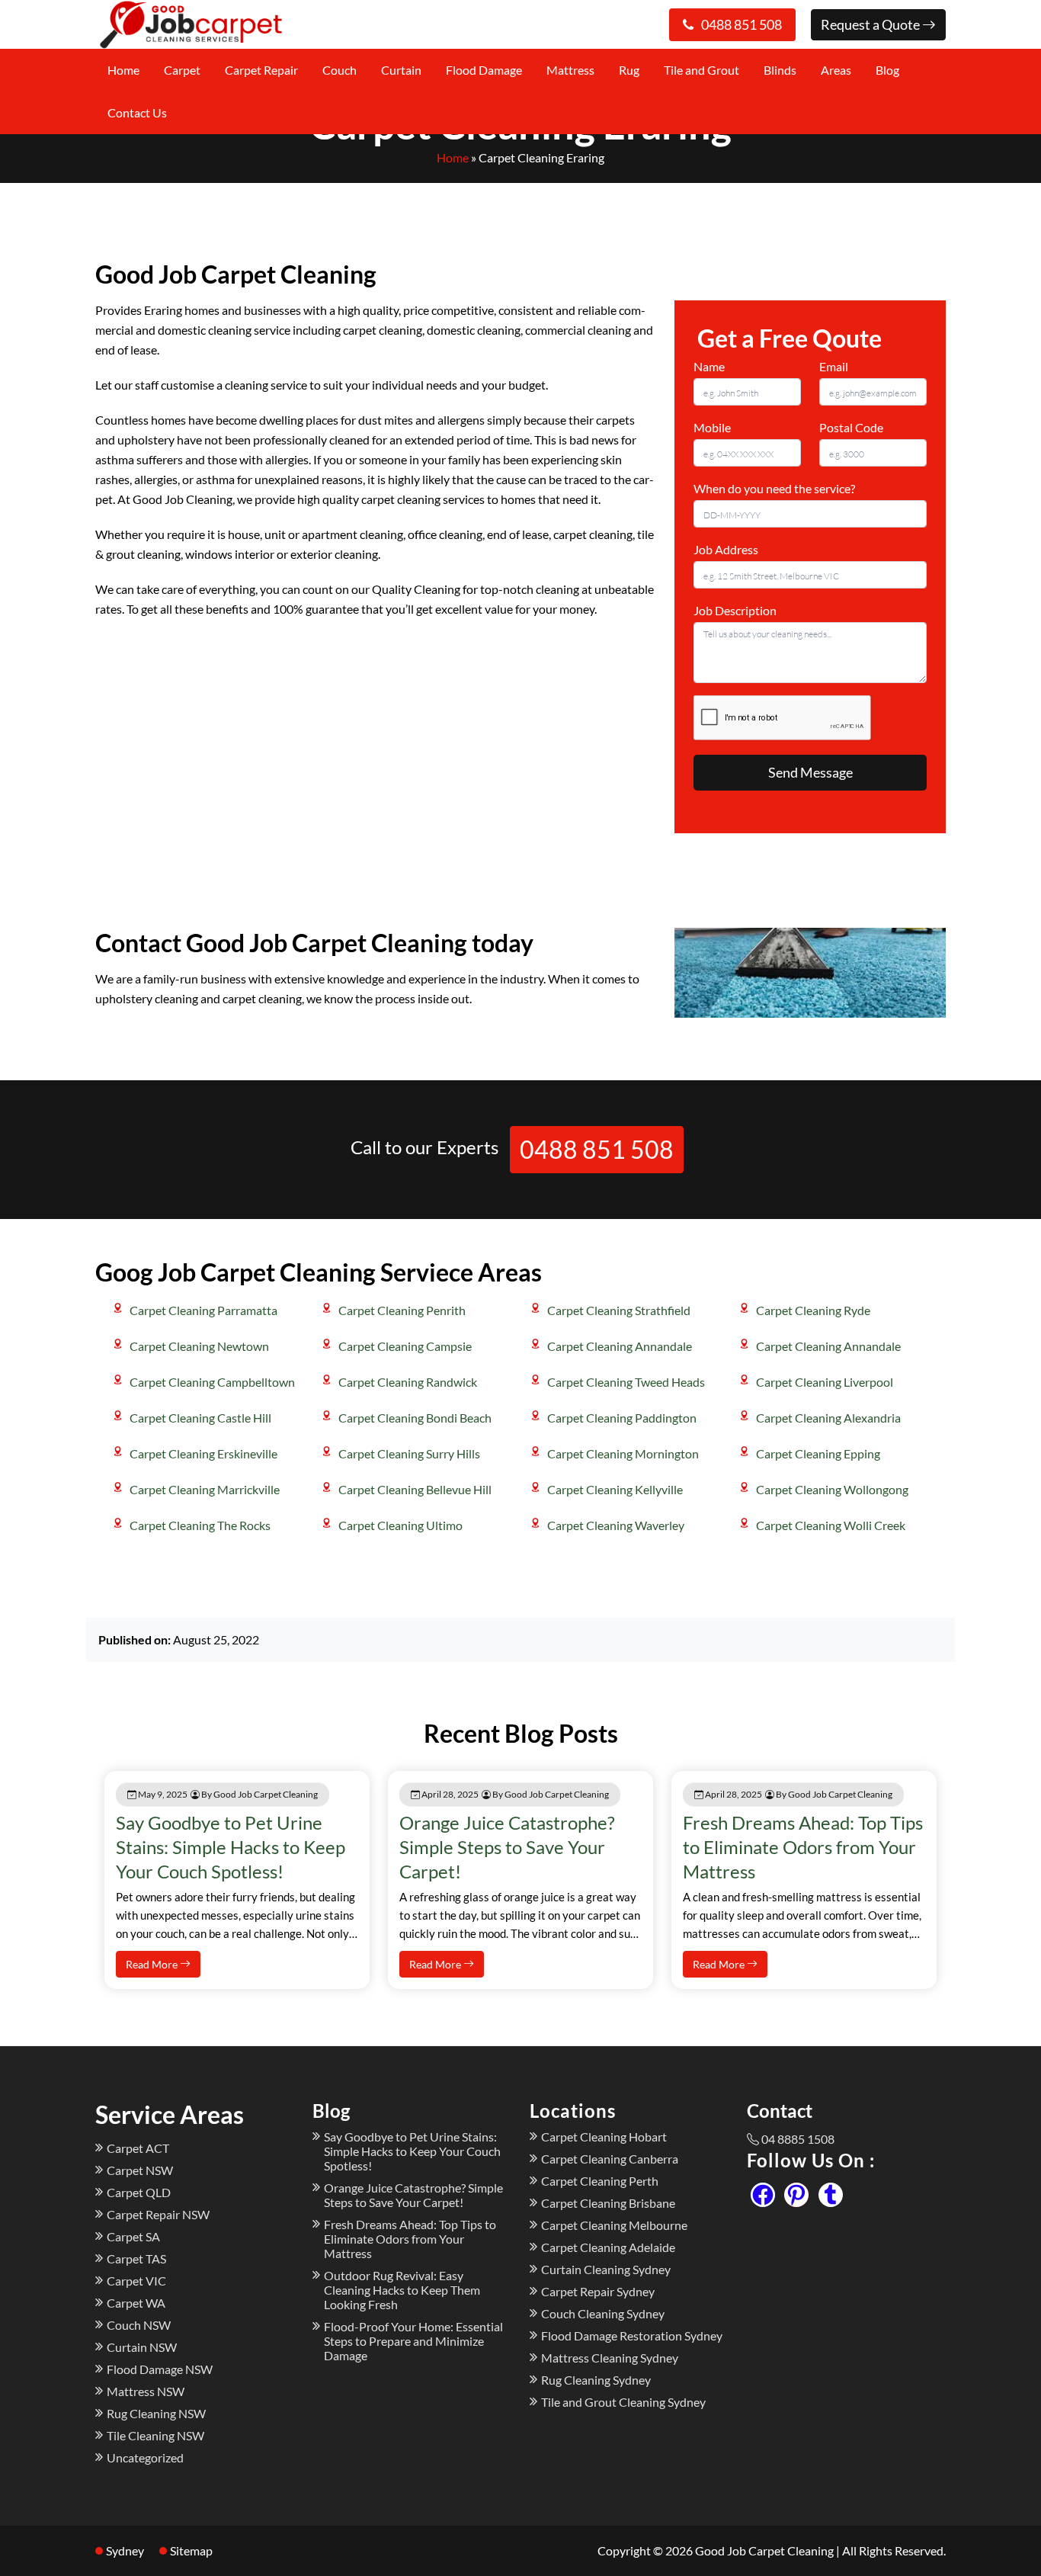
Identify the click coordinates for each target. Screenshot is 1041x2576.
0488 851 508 (742, 24)
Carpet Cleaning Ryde (813, 1310)
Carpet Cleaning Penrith (402, 1310)
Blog (887, 70)
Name (709, 366)
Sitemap (191, 2550)
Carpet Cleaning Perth (600, 2181)
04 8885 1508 (798, 2139)
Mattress (570, 70)
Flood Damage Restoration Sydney (632, 2335)
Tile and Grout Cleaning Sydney (623, 2402)
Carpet (182, 70)
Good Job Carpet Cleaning (764, 2550)
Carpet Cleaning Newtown (199, 1346)
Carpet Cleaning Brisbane (608, 2203)
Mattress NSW (146, 2391)
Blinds (780, 70)
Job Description (735, 610)
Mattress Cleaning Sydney (610, 2358)
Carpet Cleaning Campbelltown (212, 1382)
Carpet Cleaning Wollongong (832, 1489)
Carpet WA (136, 2303)
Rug (629, 70)
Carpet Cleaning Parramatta (203, 1310)
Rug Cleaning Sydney (596, 2380)
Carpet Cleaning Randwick (408, 1382)
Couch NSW (139, 2325)
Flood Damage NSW (160, 2369)
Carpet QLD (139, 2192)
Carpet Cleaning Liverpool (825, 1382)
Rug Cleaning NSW (156, 2413)
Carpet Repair (261, 70)
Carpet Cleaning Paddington (622, 1418)
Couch (340, 70)
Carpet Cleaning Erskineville (203, 1453)
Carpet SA (133, 2236)
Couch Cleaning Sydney (603, 2313)
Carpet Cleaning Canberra (610, 2159)
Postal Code (851, 427)
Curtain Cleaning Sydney (606, 2269)
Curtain (401, 70)
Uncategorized (145, 2457)
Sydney (125, 2550)
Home (123, 70)
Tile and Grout (701, 70)
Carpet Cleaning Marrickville (205, 1489)
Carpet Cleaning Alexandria (828, 1418)
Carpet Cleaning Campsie (405, 1346)
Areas (836, 70)
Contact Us (137, 112)
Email (834, 366)
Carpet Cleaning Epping (818, 1453)
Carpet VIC (136, 2281)
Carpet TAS (136, 2258)
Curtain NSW (142, 2347)
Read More (153, 1964)
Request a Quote (871, 24)
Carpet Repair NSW (158, 2214)
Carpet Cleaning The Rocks (200, 1525)
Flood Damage (484, 70)
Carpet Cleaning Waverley (616, 1525)
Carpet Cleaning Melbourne (614, 2225)
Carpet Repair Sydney (598, 2291)
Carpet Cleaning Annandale (620, 1346)
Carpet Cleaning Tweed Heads (626, 1382)
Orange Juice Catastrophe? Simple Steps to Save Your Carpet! (507, 1847)
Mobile (712, 427)
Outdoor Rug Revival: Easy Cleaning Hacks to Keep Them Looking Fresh (402, 2290)
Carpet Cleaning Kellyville (615, 1489)
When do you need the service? (774, 488)
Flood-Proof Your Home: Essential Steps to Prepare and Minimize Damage (413, 2341)
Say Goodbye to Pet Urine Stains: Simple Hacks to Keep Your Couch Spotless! (231, 1847)
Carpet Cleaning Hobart (604, 2137)
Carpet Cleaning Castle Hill (200, 1418)
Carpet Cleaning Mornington (623, 1453)
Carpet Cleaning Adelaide (608, 2247)
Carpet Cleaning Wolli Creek (831, 1525)
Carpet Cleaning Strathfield (619, 1310)
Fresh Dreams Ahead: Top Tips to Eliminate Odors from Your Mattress (803, 1847)
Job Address (726, 549)
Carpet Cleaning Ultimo (400, 1525)
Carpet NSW (140, 2170)
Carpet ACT (138, 2148)
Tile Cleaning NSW (155, 2435)
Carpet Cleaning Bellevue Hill (415, 1489)
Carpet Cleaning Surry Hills (409, 1453)
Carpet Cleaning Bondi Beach (415, 1418)
